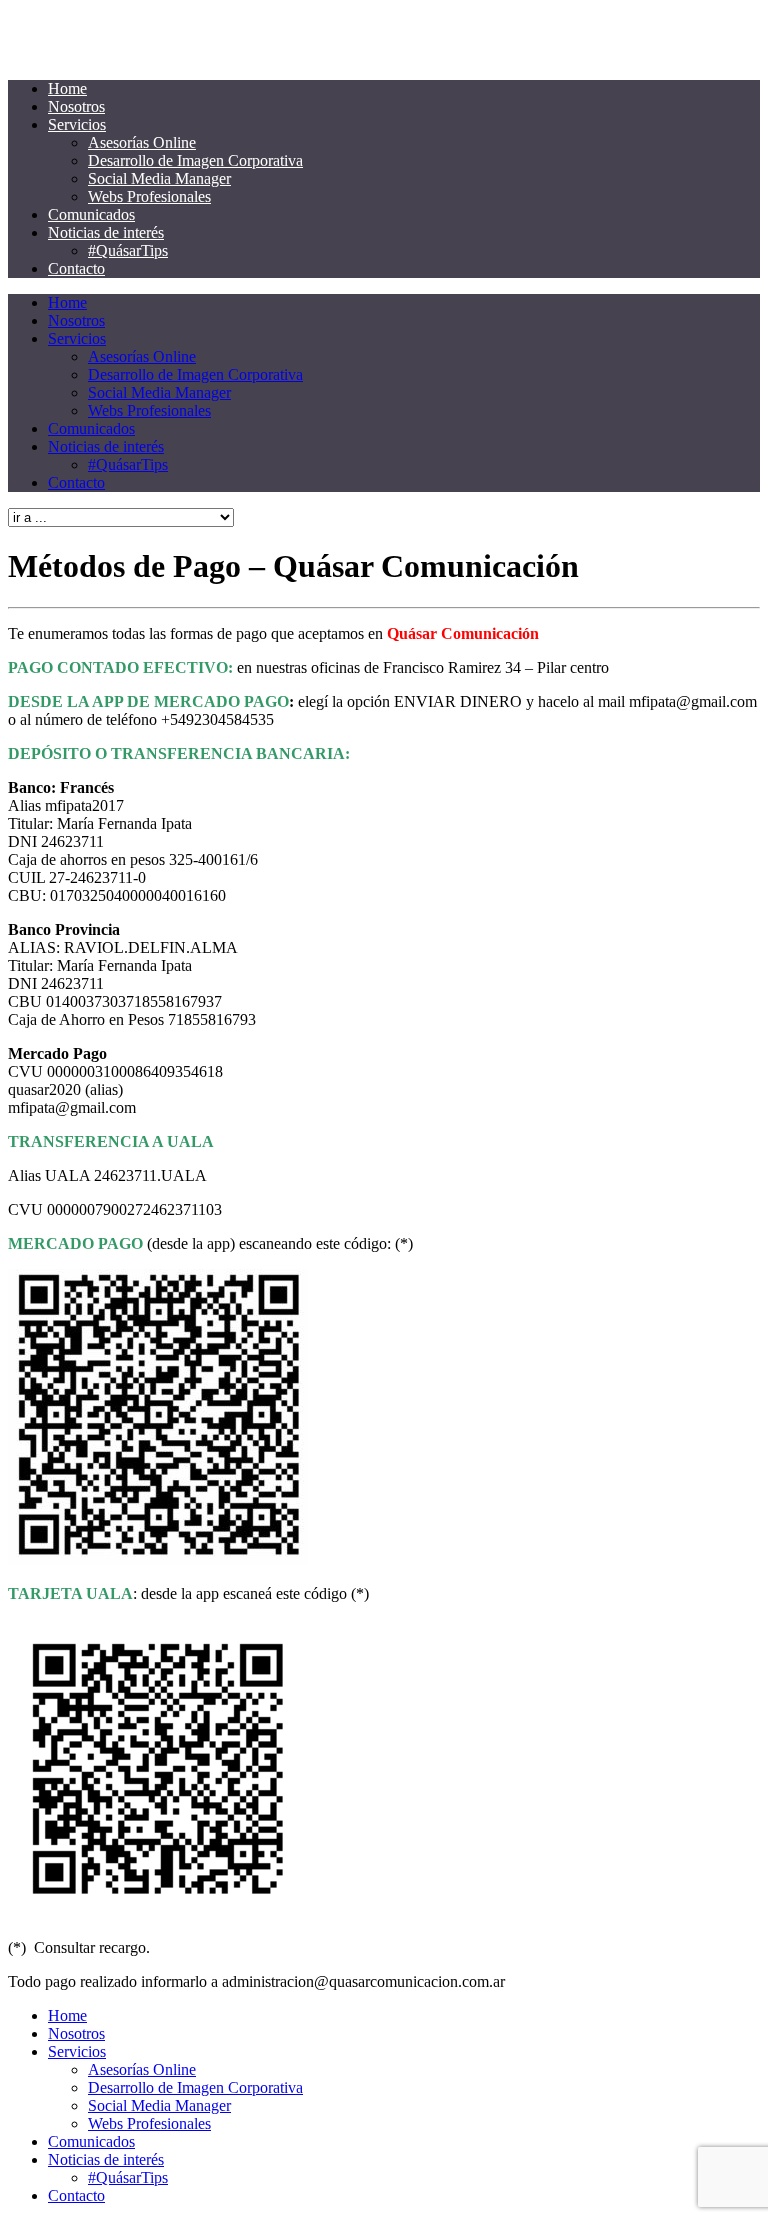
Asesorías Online (142, 142)
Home (67, 88)
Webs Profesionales (149, 196)
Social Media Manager (159, 178)
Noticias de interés (106, 232)
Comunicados (91, 214)
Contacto (76, 268)
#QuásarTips (128, 250)
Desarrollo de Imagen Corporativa (195, 160)
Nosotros (76, 106)
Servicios (77, 124)
